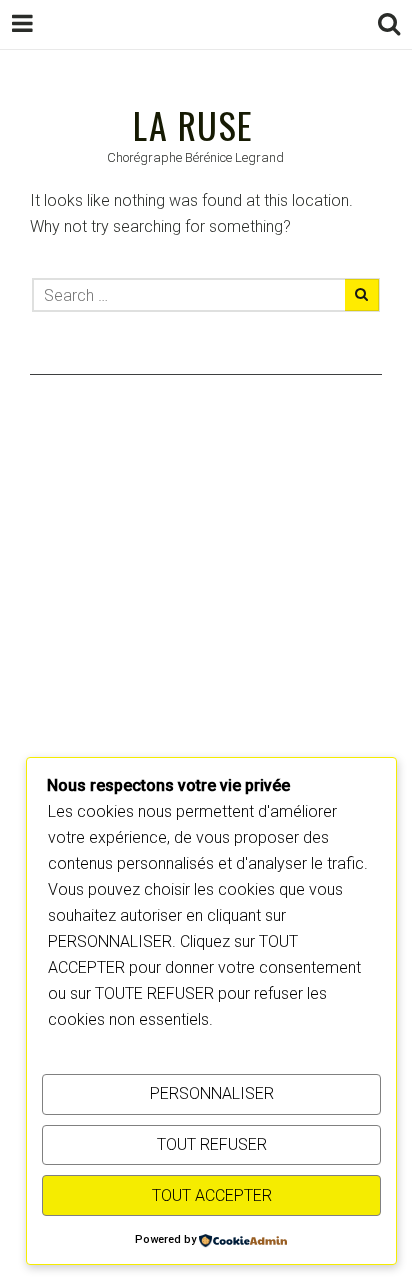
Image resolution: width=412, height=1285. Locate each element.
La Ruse (193, 124)
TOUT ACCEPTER (212, 1195)
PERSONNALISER (212, 1093)
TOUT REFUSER (212, 1144)
